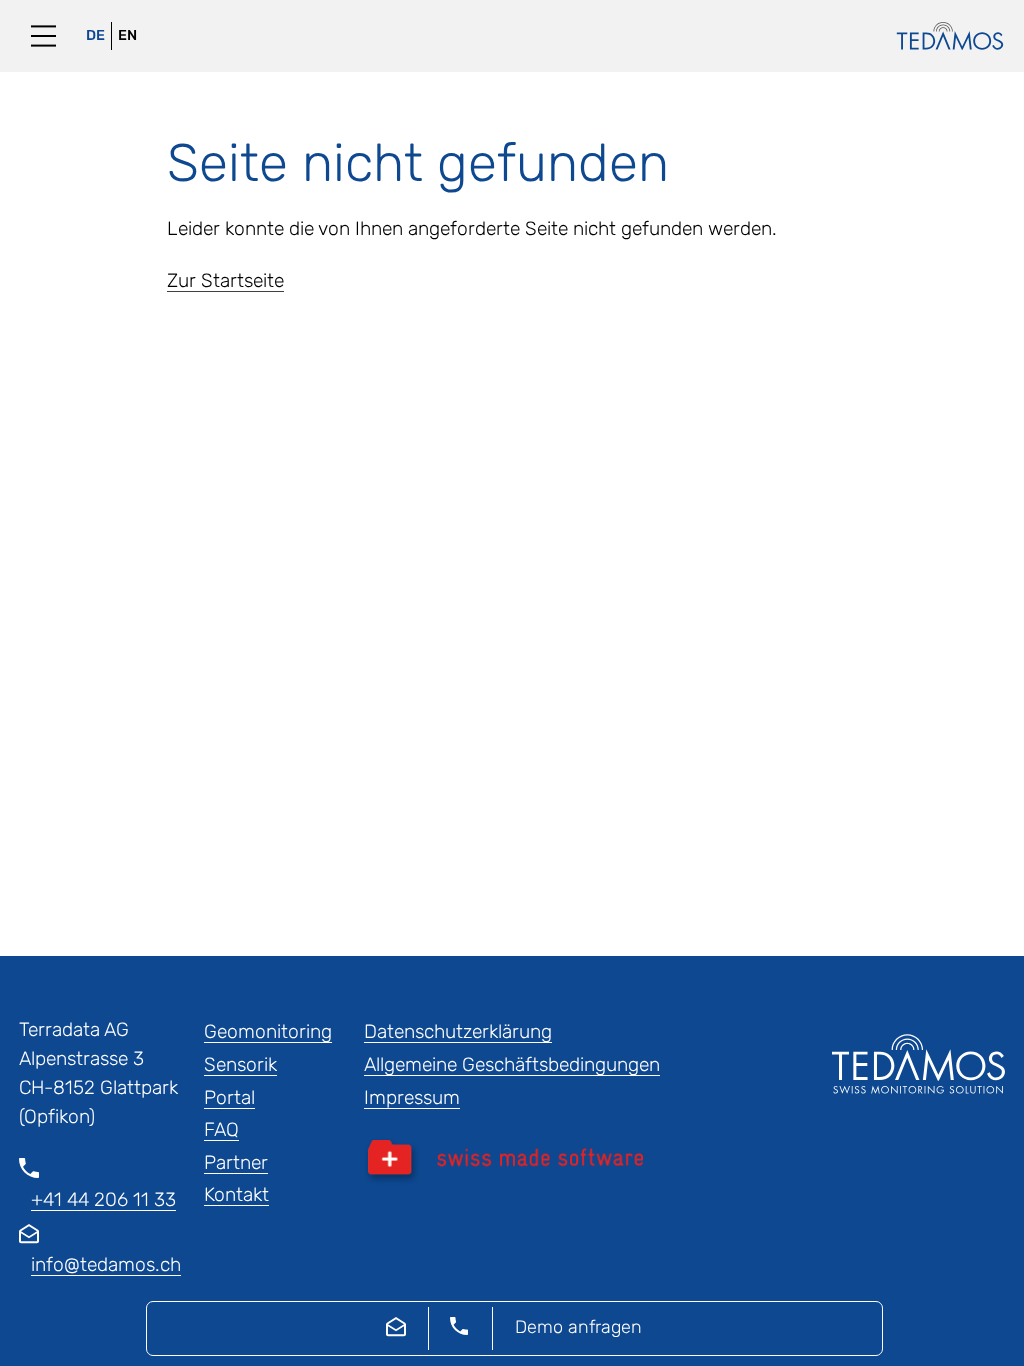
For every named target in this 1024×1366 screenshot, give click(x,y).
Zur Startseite (225, 280)
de (95, 35)
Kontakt (236, 1194)
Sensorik (240, 1064)
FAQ (221, 1129)
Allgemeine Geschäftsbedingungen (512, 1064)
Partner (236, 1162)
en (127, 35)
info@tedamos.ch (106, 1264)
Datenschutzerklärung (458, 1031)
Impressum (412, 1097)
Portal (229, 1097)
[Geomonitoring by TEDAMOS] (940, 36)
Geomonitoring (268, 1031)
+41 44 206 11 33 (103, 1199)
